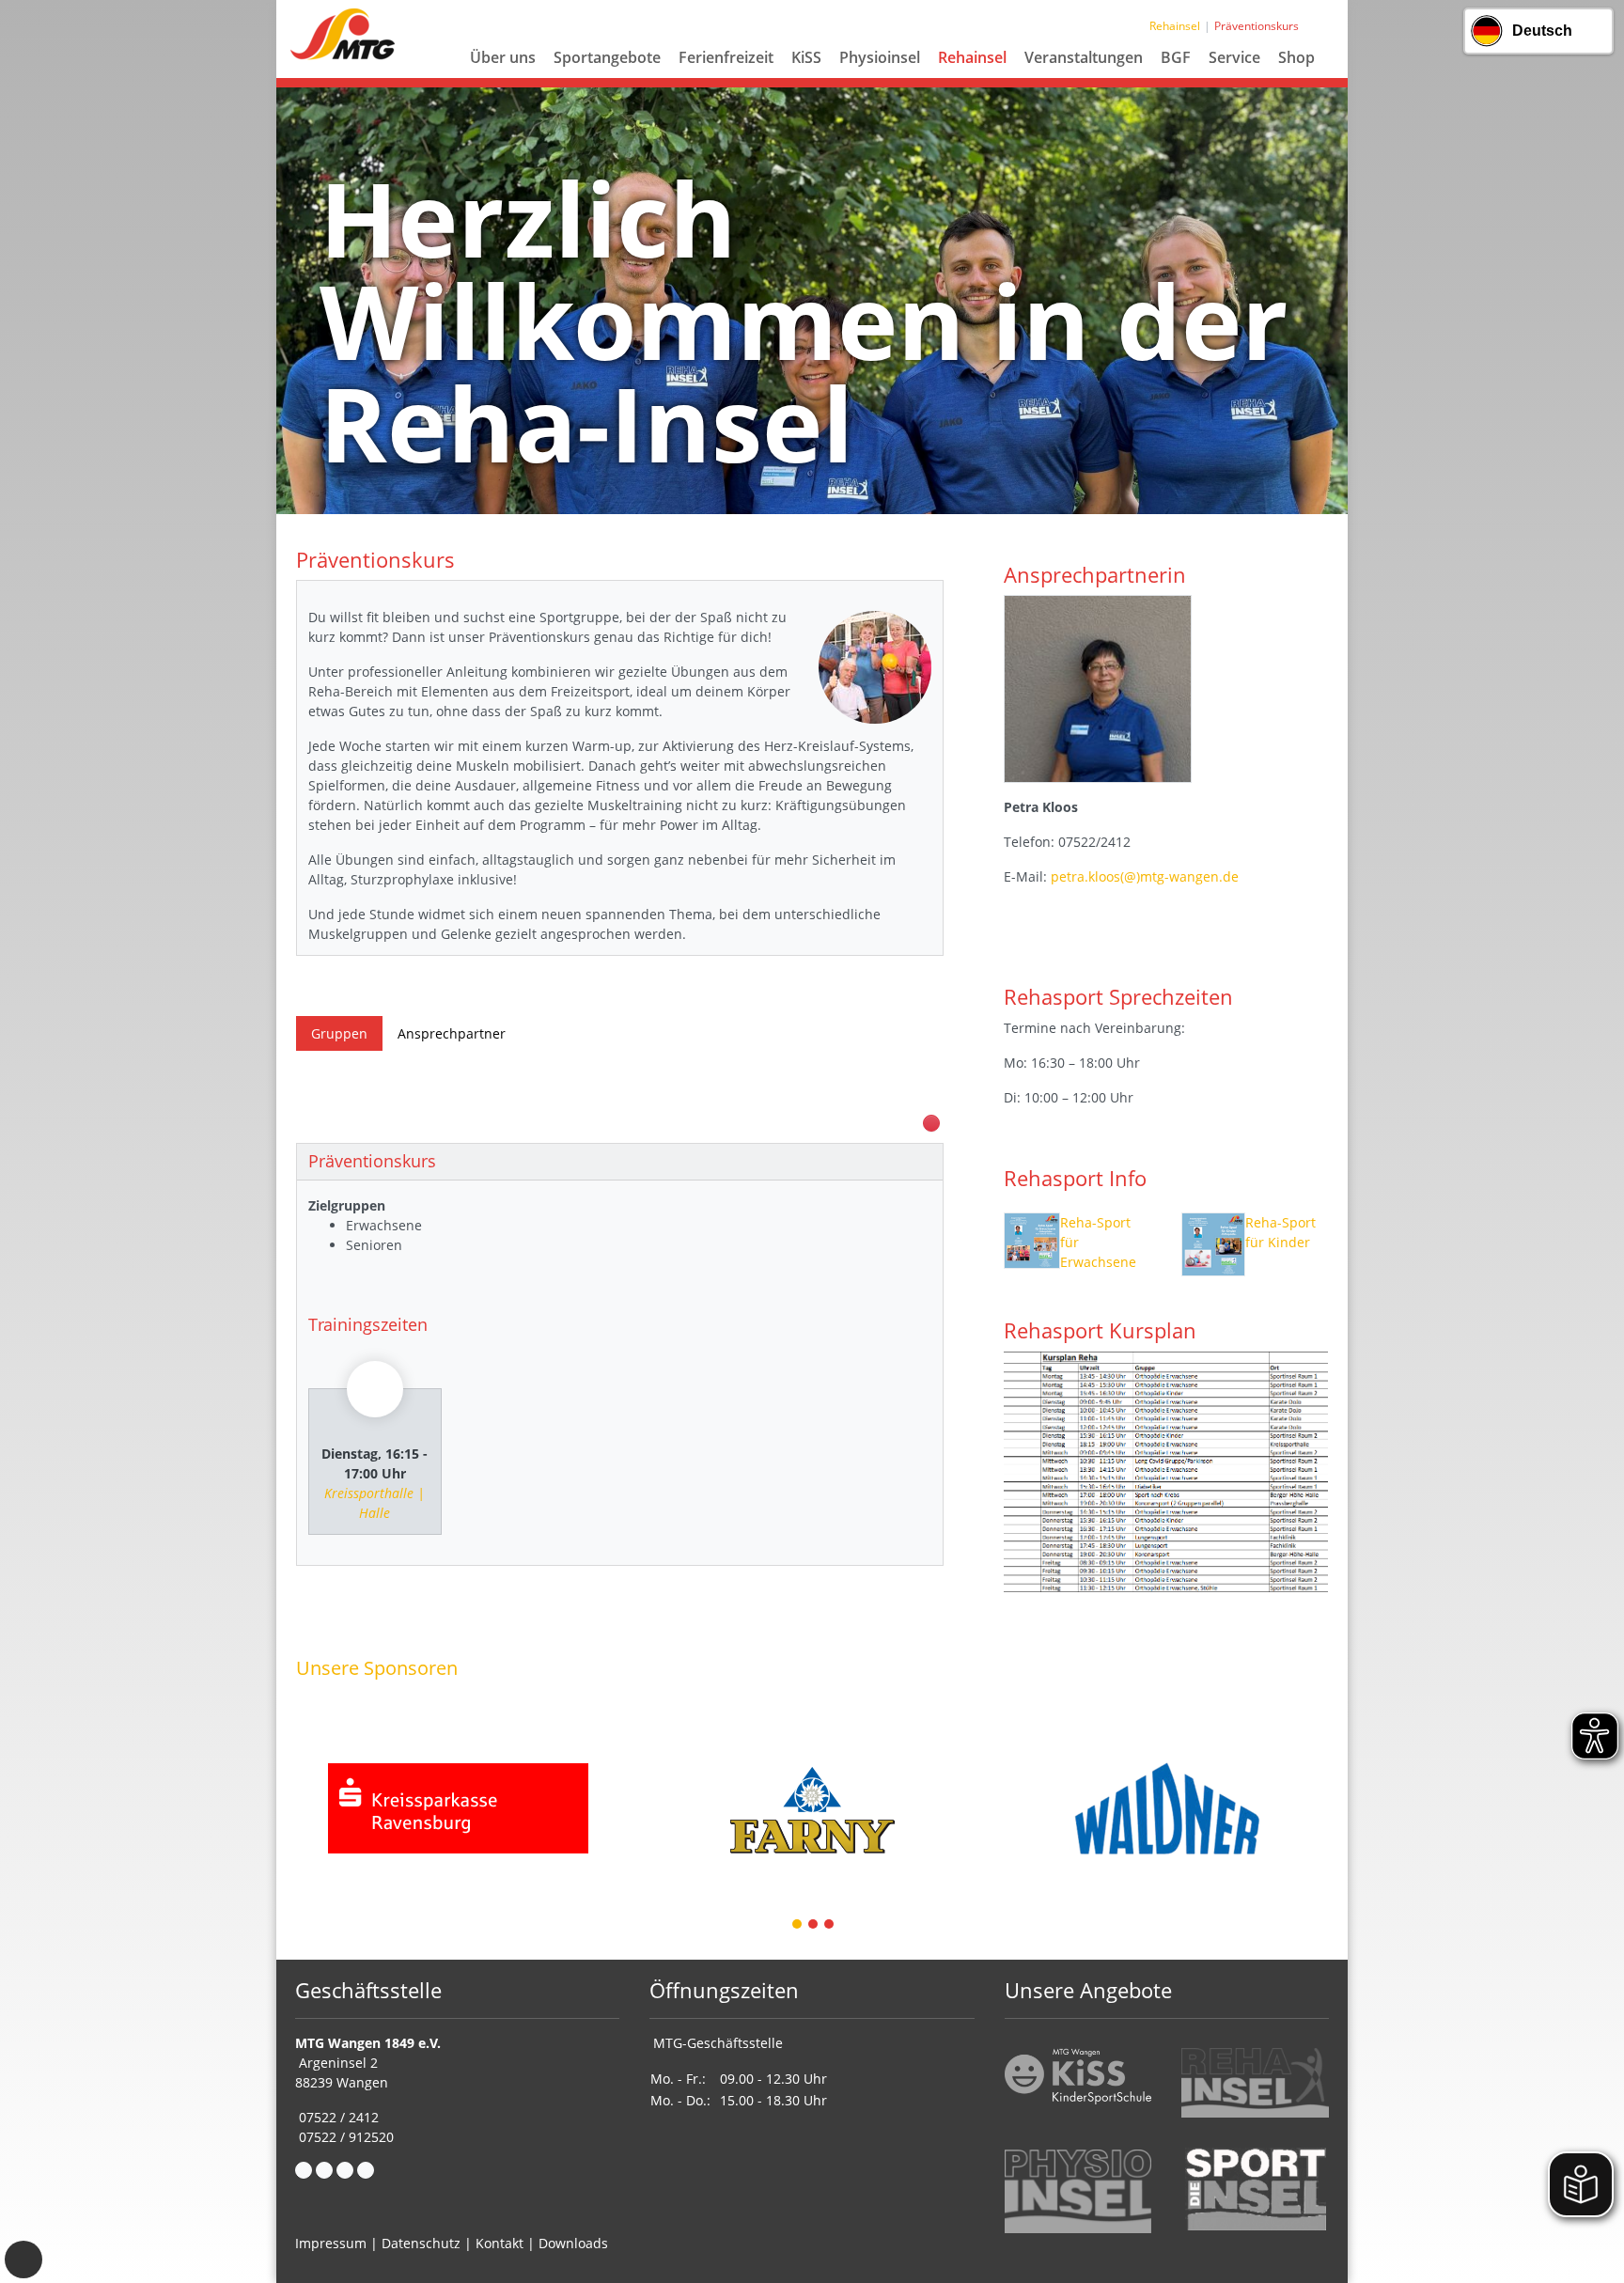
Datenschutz (421, 2243)
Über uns (503, 57)
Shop (1296, 57)
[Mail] (324, 2170)
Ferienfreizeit (726, 57)
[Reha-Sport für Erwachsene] (1032, 1244)
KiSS (806, 57)
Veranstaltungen (1084, 57)
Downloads (573, 2243)
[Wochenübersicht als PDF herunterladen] (931, 1123)
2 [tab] (814, 1925)
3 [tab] (830, 1925)
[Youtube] (366, 2170)
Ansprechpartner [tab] (452, 1033)
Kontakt (500, 2243)
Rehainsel (972, 57)
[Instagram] (345, 2170)
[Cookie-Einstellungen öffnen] (23, 2260)
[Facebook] (304, 2170)
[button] (503, 80)
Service (1234, 57)
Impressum (331, 2243)
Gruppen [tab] (339, 1033)
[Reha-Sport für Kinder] (1213, 1244)
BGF (1176, 57)
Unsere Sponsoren (377, 1667)
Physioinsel (880, 57)
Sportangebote (607, 57)
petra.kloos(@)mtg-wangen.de (1145, 876)
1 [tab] (798, 1925)
